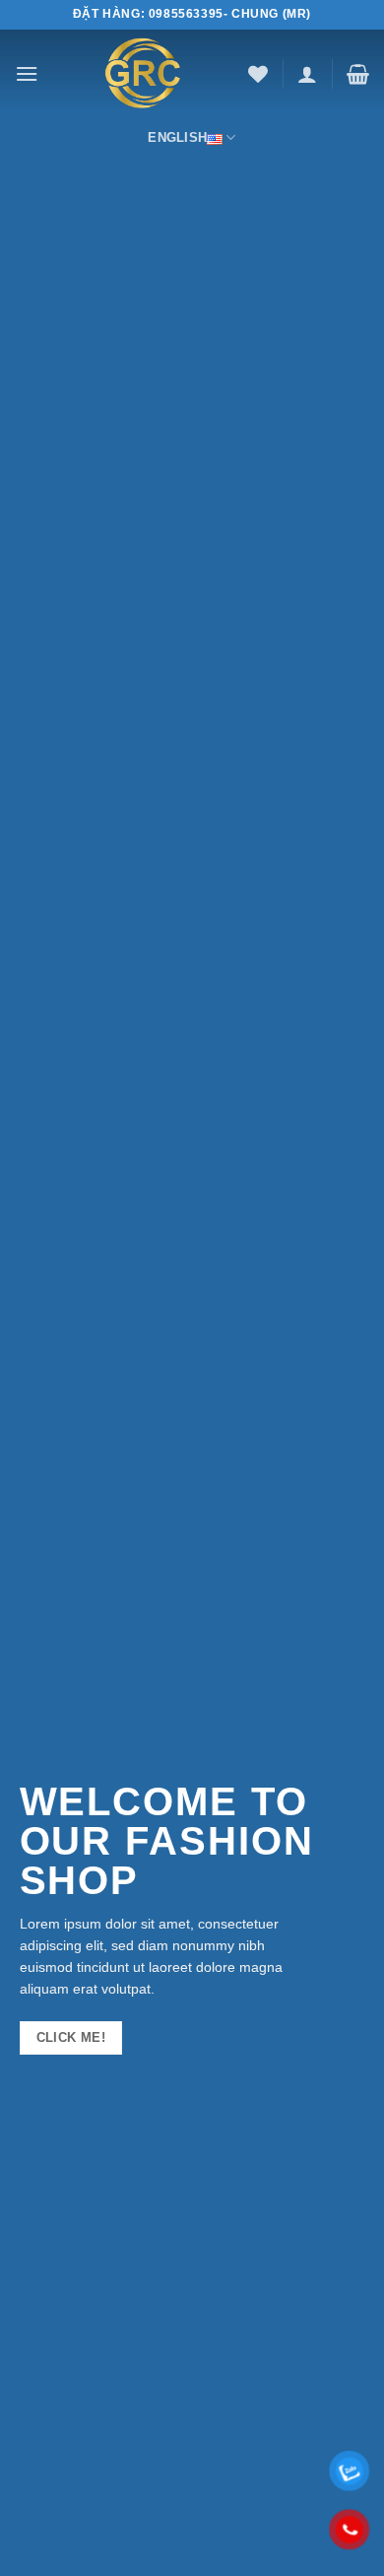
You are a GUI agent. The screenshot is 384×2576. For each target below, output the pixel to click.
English (177, 137)
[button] (27, 73)
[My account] (307, 74)
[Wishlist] (258, 74)
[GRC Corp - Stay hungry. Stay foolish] (143, 74)
